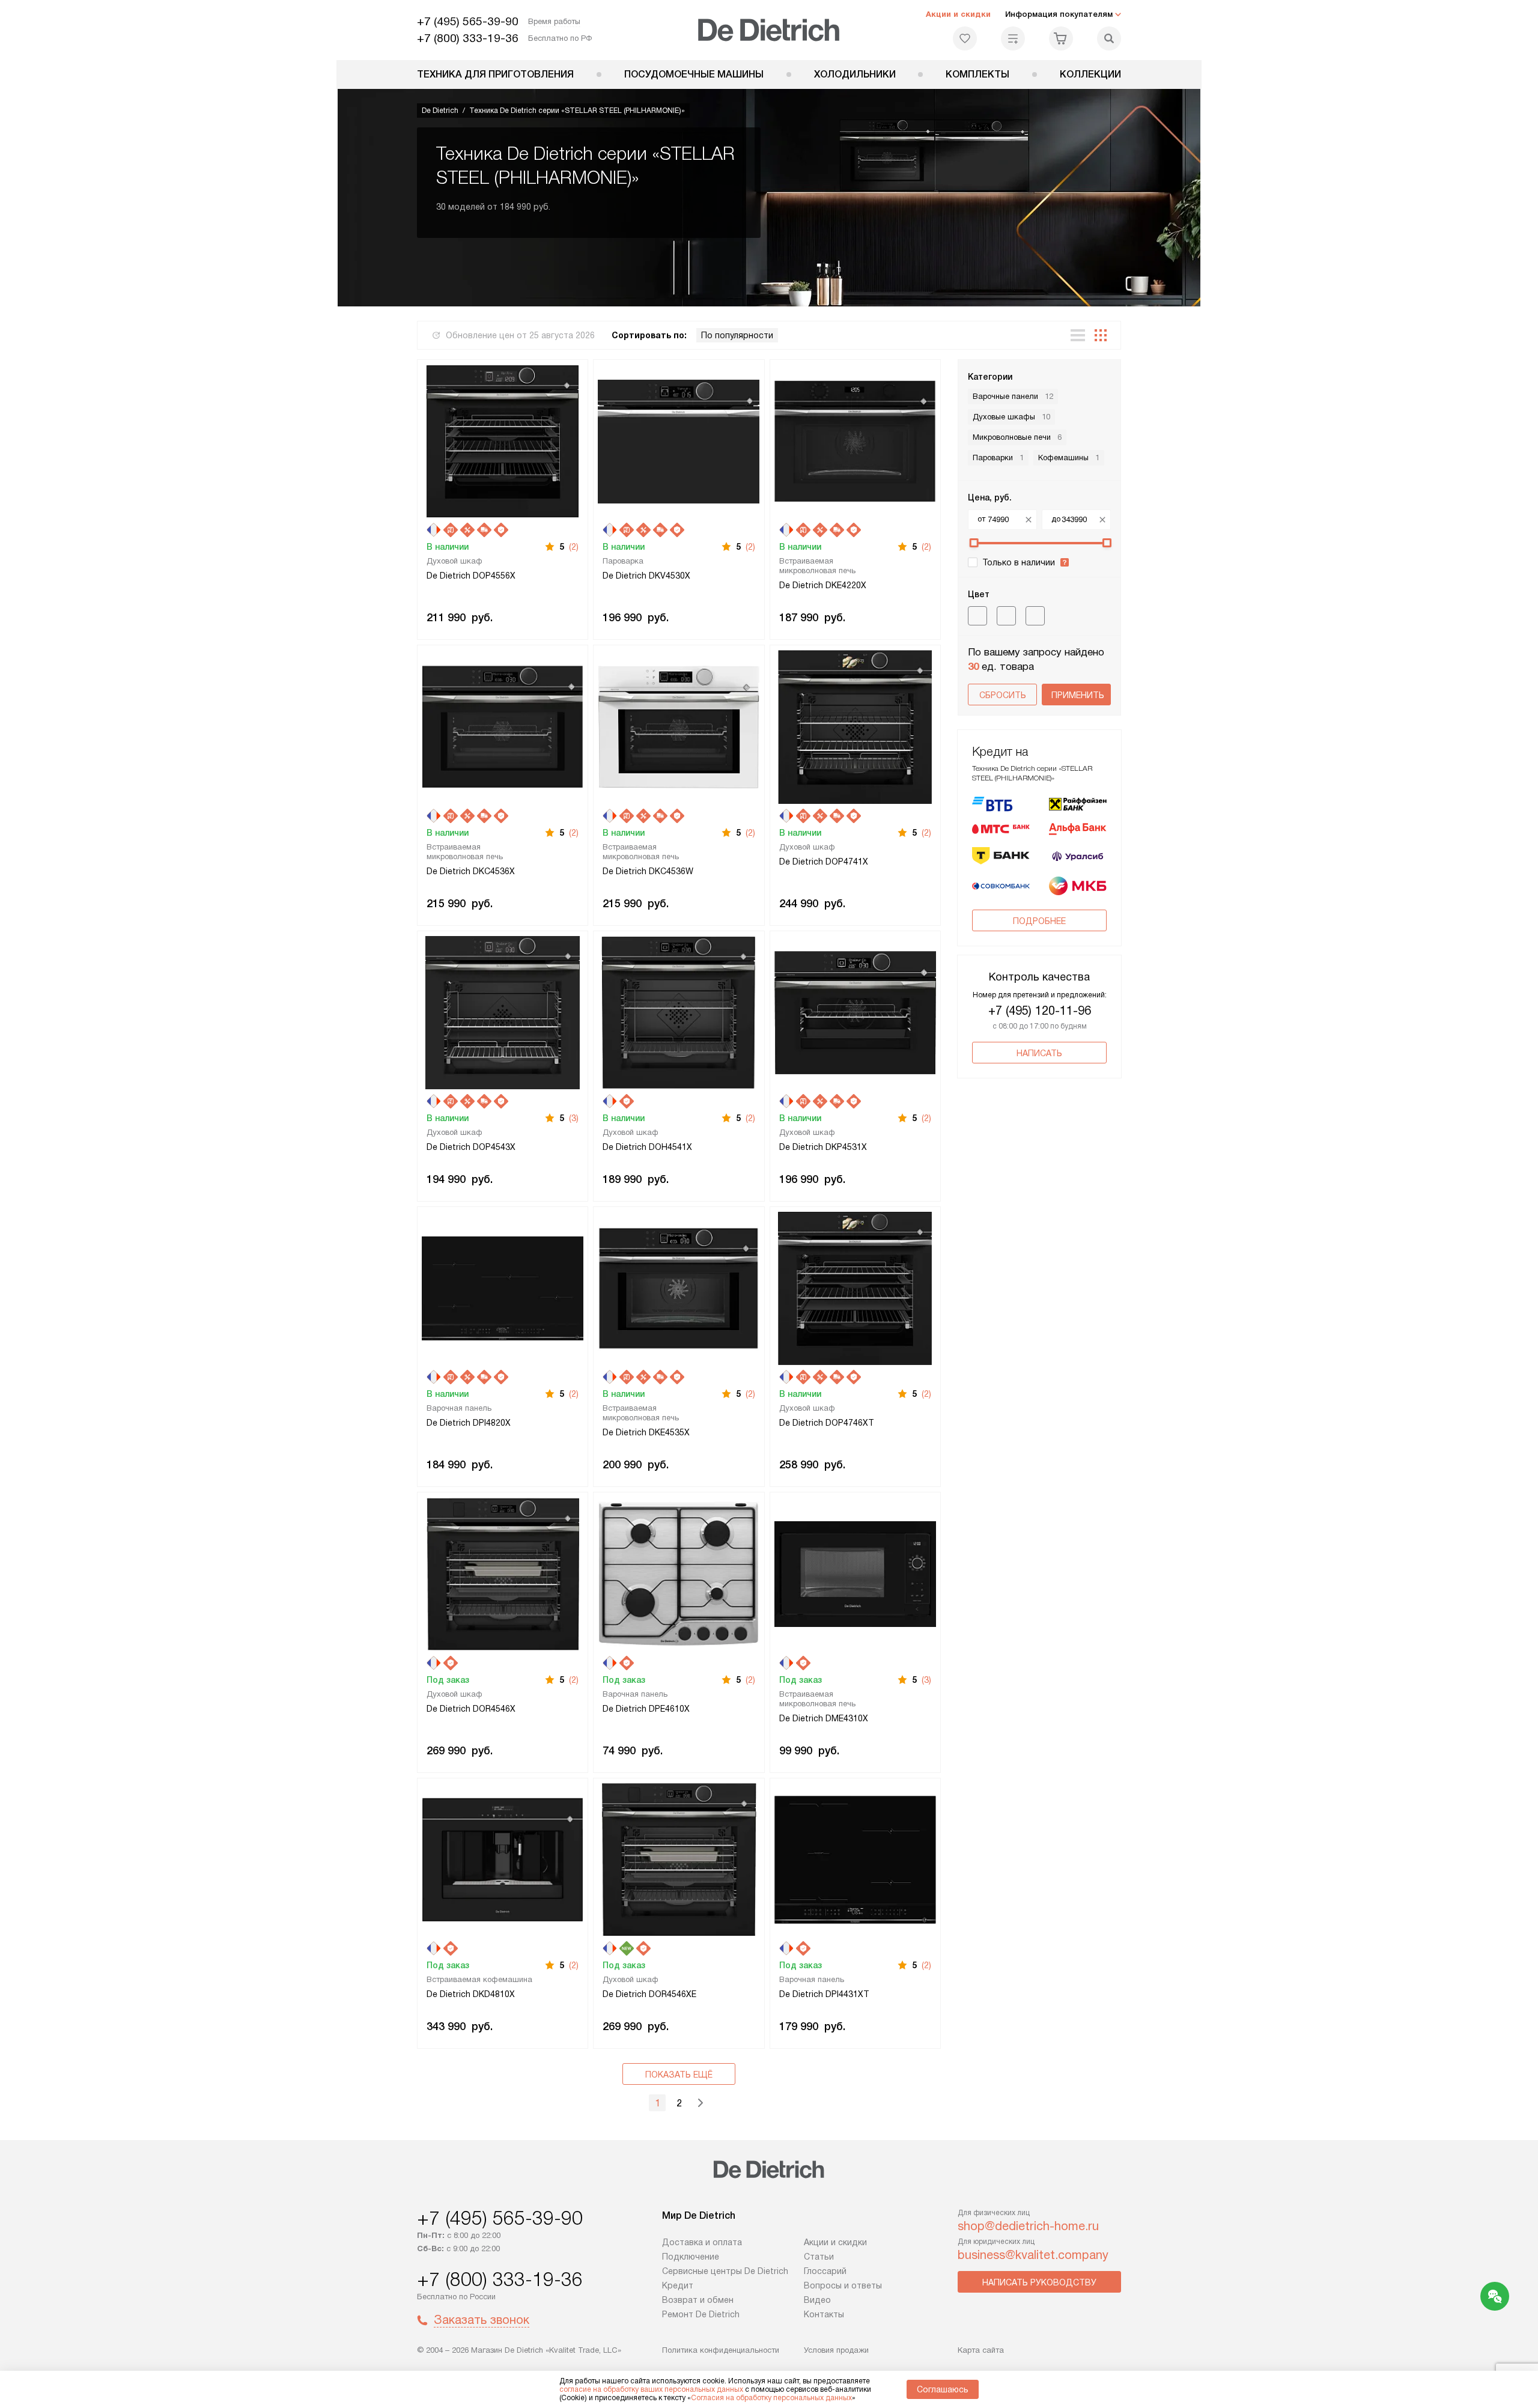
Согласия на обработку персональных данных (771, 2398)
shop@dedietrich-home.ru (1028, 2226)
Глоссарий (825, 2271)
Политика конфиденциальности (721, 2350)
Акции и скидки (958, 14)
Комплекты (977, 74)
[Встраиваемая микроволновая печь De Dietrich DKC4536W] (679, 725)
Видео (817, 2300)
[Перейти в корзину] (1061, 38)
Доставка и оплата (702, 2242)
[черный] (977, 616)
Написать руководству (1039, 2282)
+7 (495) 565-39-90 (468, 21)
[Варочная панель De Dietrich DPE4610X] (679, 1573)
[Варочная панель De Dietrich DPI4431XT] (855, 1859)
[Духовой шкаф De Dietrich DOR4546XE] (679, 1859)
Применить (1078, 695)
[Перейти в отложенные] (965, 38)
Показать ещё (679, 2075)
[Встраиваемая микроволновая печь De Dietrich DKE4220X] (855, 440)
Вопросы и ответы (843, 2285)
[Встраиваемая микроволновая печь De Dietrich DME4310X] (855, 1573)
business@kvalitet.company (1033, 2255)
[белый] (1035, 616)
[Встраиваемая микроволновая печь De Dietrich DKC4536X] (503, 725)
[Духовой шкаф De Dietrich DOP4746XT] (855, 1287)
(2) (574, 547)
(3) (574, 1118)
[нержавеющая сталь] (1006, 616)
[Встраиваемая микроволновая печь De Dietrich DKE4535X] (679, 1287)
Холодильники (855, 74)
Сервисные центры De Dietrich (725, 2271)
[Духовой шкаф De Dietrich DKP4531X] (855, 1011)
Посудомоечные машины (694, 74)
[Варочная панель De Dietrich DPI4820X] (503, 1287)
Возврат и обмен (698, 2300)
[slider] (974, 543)
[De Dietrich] (769, 30)
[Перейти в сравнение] (1013, 38)
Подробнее (1039, 921)
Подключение (691, 2257)
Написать (1039, 1053)
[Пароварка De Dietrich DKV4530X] (679, 440)
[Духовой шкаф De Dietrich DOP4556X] (503, 440)
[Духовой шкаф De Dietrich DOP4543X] (503, 1011)
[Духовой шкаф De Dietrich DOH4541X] (679, 1011)
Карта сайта (981, 2350)
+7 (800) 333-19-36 (468, 38)
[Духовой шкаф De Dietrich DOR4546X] (503, 1573)
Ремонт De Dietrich (701, 2314)
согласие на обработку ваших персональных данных (651, 2389)
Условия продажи (836, 2350)
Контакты (824, 2314)
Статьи (819, 2257)
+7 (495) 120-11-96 (1040, 1011)
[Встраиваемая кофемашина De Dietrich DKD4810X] (503, 1859)
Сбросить (1003, 695)
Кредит (678, 2285)
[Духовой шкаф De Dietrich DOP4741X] (855, 725)
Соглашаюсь (943, 2389)
